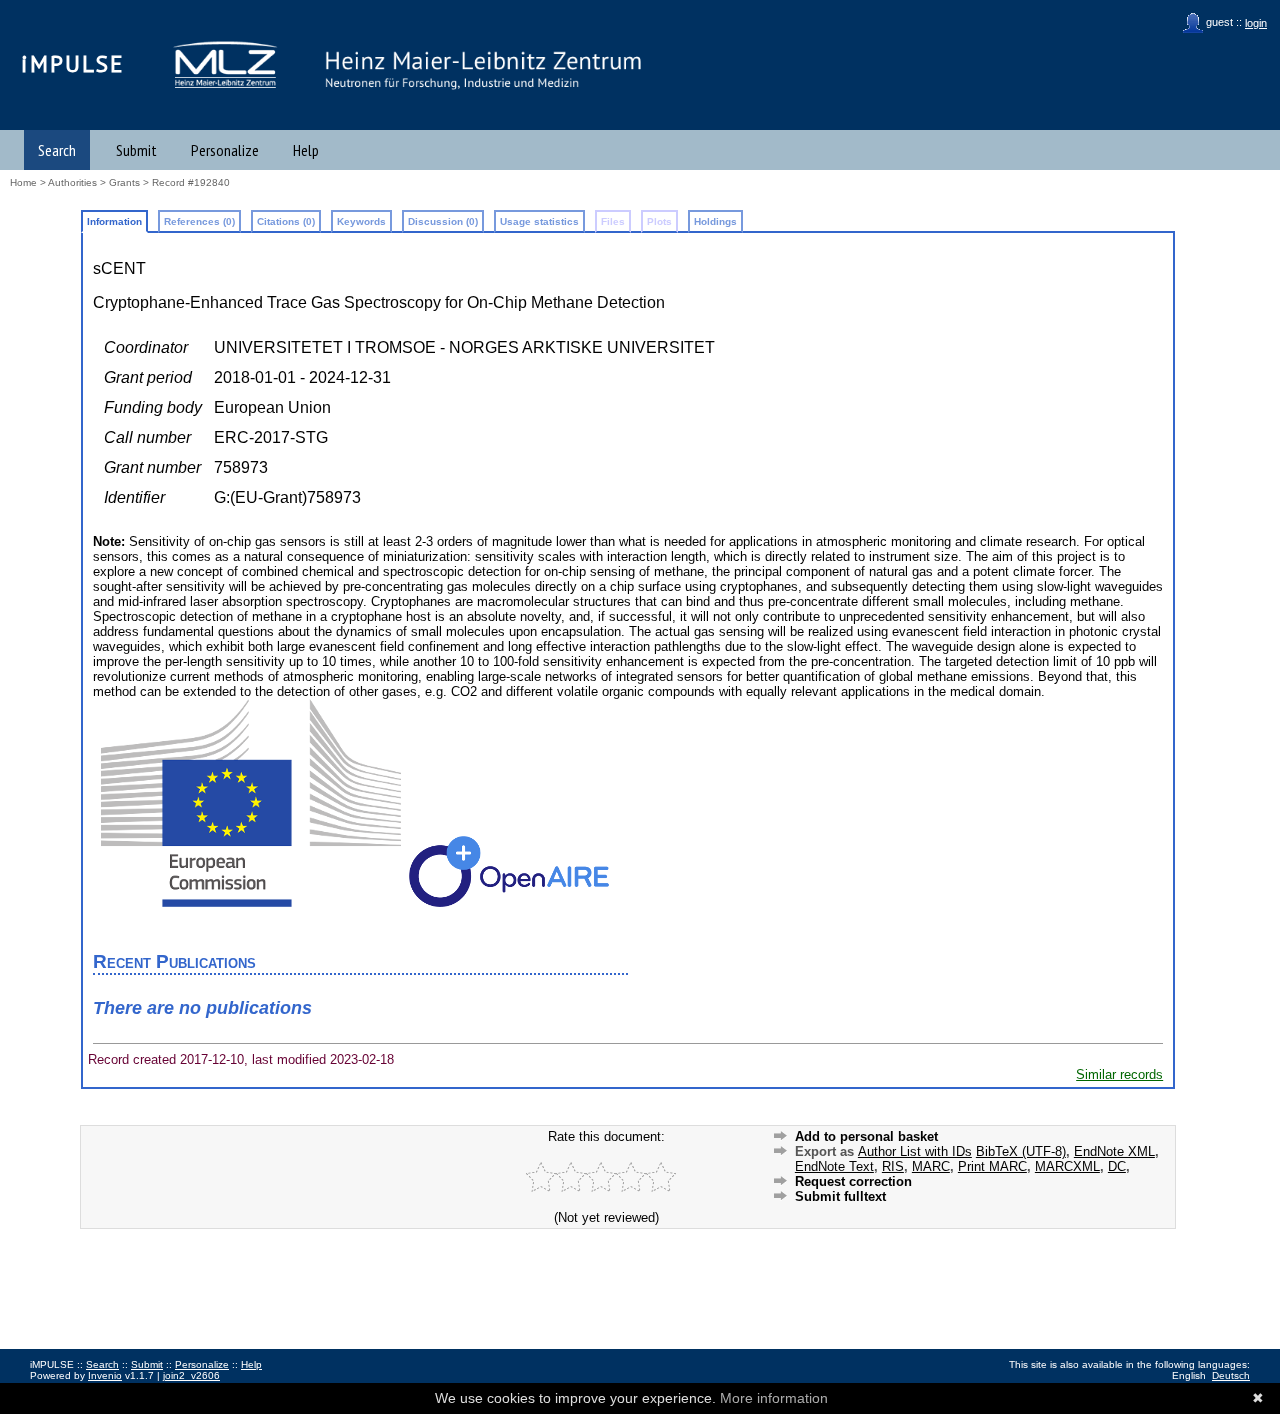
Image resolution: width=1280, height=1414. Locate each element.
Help (306, 150)
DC (1117, 1166)
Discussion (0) (443, 221)
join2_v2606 (191, 1375)
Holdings (715, 221)
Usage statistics (539, 221)
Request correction (853, 1181)
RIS (893, 1166)
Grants (124, 182)
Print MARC (992, 1166)
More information (774, 1398)
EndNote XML (1114, 1151)
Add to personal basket (866, 1136)
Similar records (1119, 1074)
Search (57, 150)
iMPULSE (73, 63)
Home (23, 182)
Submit (136, 150)
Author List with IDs (915, 1151)
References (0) (199, 221)
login (1256, 23)
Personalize (225, 150)
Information (114, 221)
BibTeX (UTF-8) (1021, 1151)
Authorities (72, 182)
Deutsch (1231, 1375)
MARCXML (1067, 1166)
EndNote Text (834, 1166)
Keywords (361, 221)
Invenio (105, 1375)
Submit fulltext (840, 1196)
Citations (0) (286, 221)
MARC (931, 1166)
